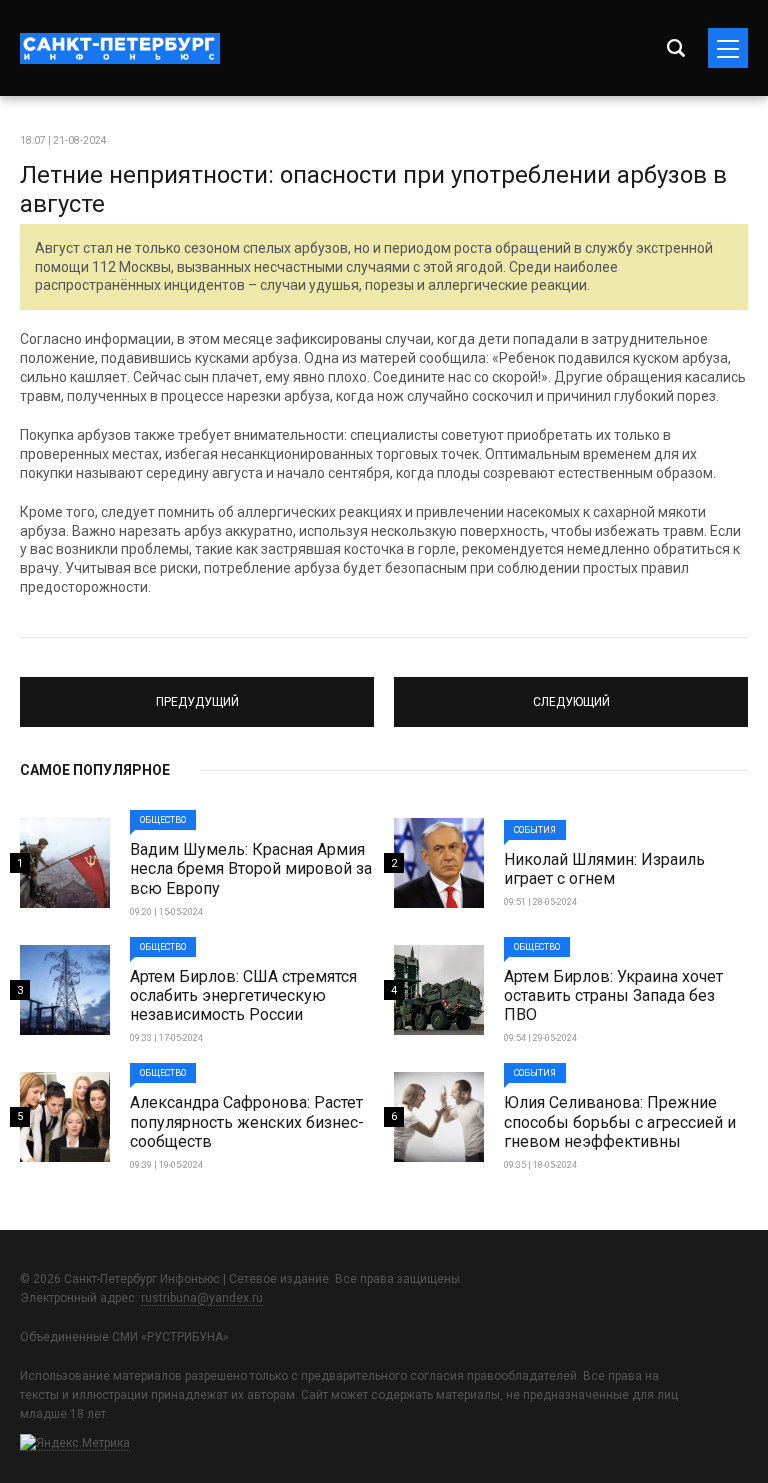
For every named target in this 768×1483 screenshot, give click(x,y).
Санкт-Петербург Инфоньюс (120, 48)
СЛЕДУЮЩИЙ (571, 693)
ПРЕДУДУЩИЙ (197, 693)
